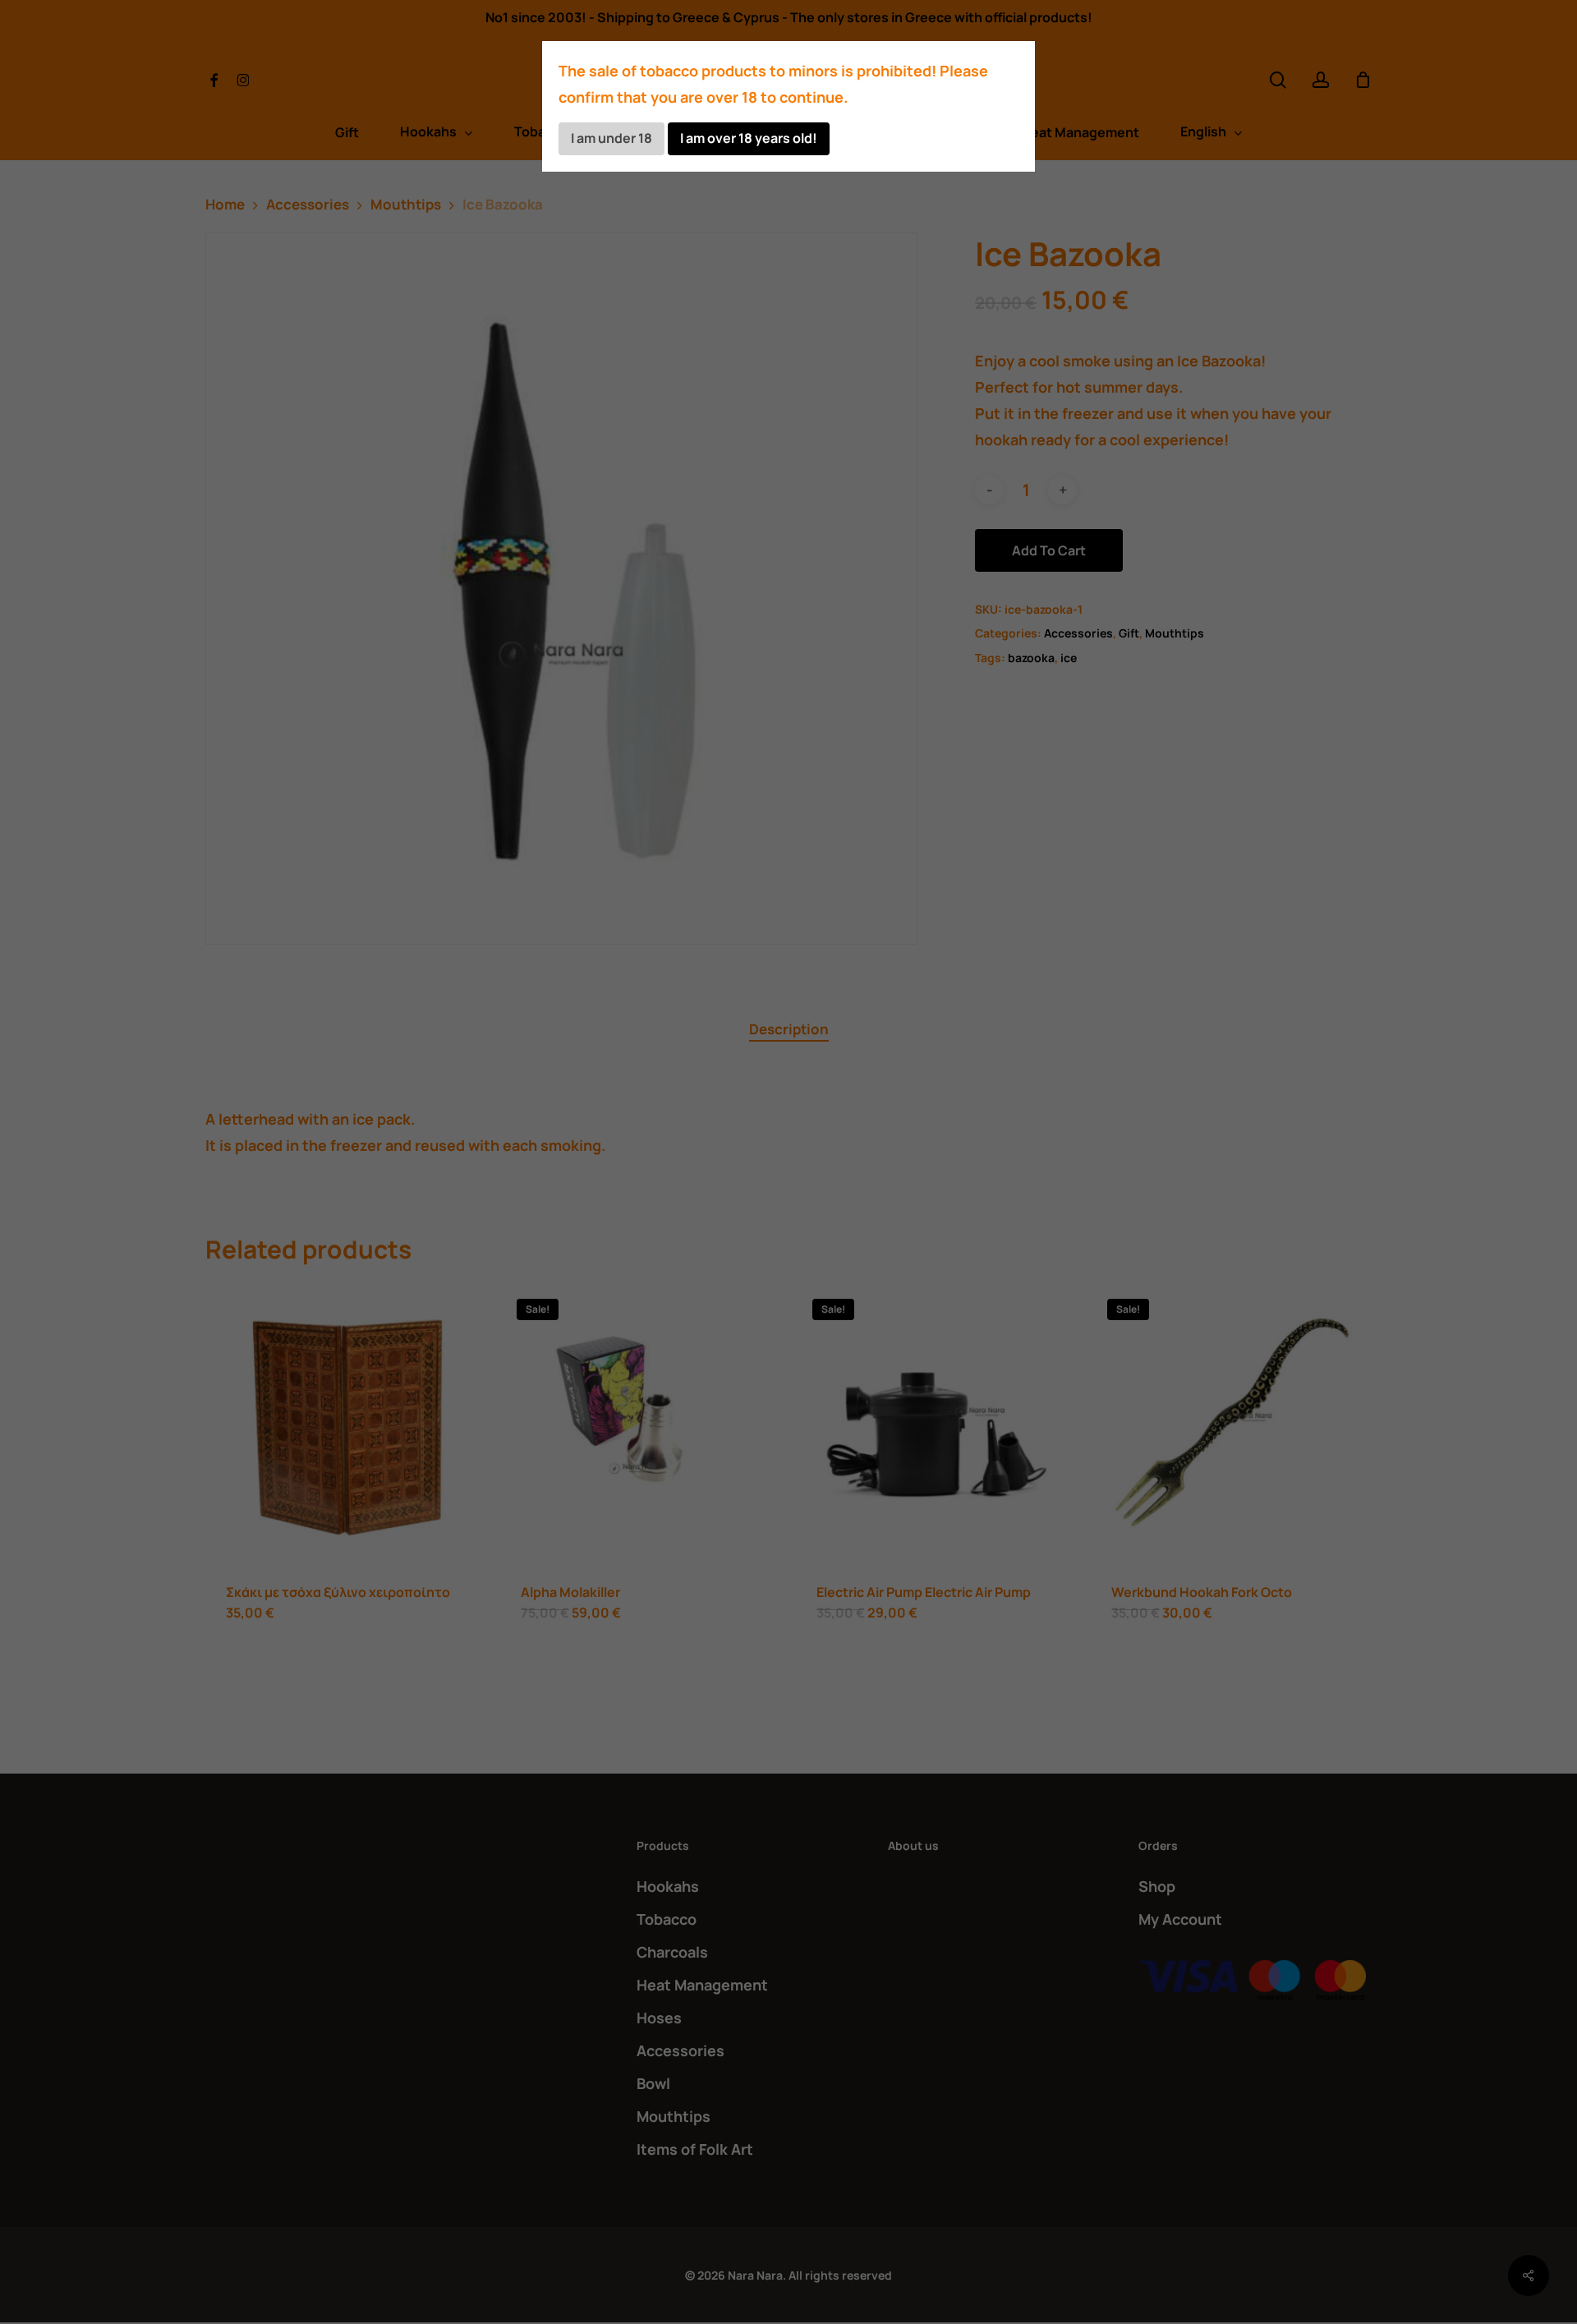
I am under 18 (611, 138)
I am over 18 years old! (749, 138)
